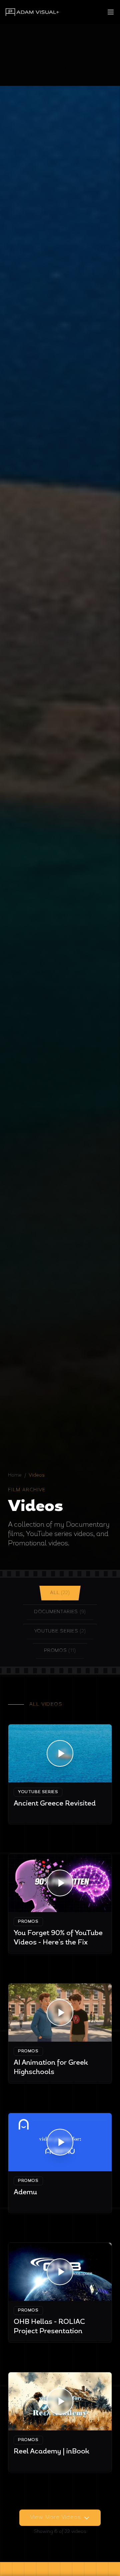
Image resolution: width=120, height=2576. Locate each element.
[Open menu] (111, 12)
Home (15, 1475)
